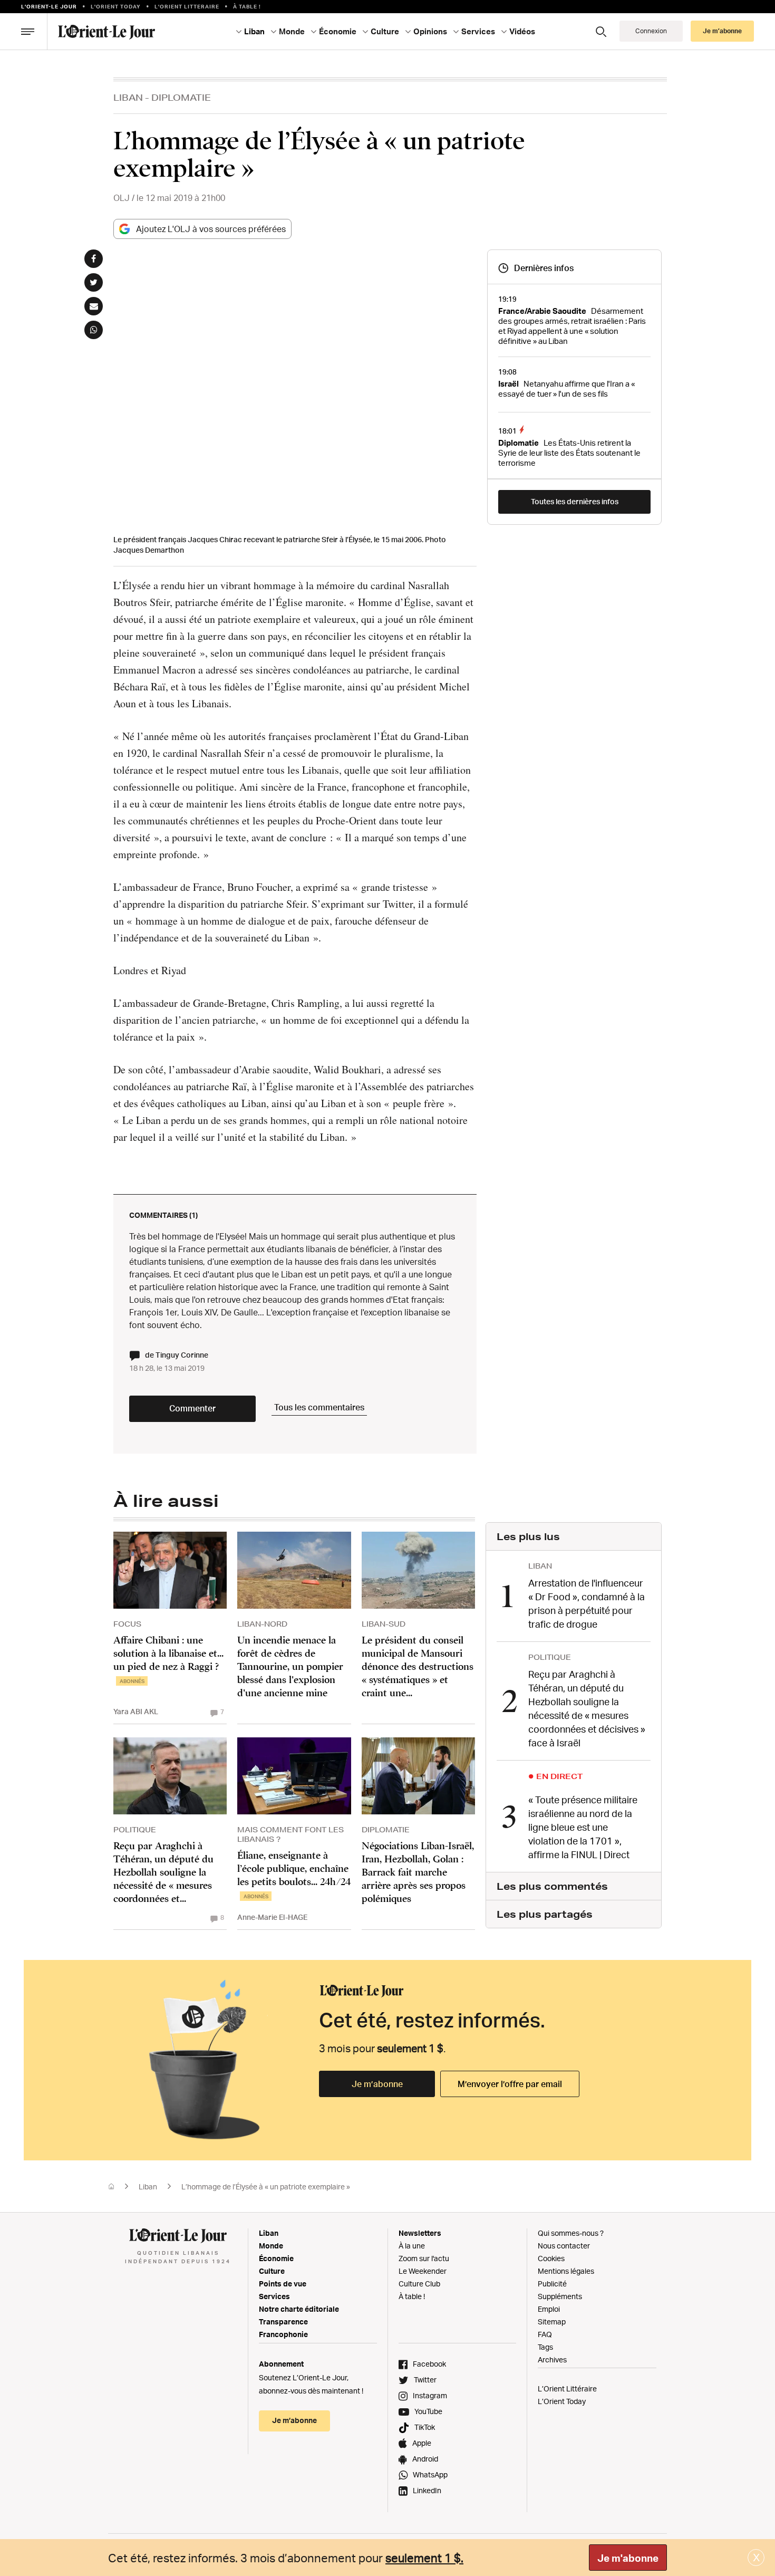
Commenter (192, 1408)
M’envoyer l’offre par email (510, 2084)
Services (274, 2296)
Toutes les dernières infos (575, 501)
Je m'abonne (628, 2558)
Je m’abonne (377, 2084)
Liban (128, 97)
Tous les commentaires (319, 1407)
